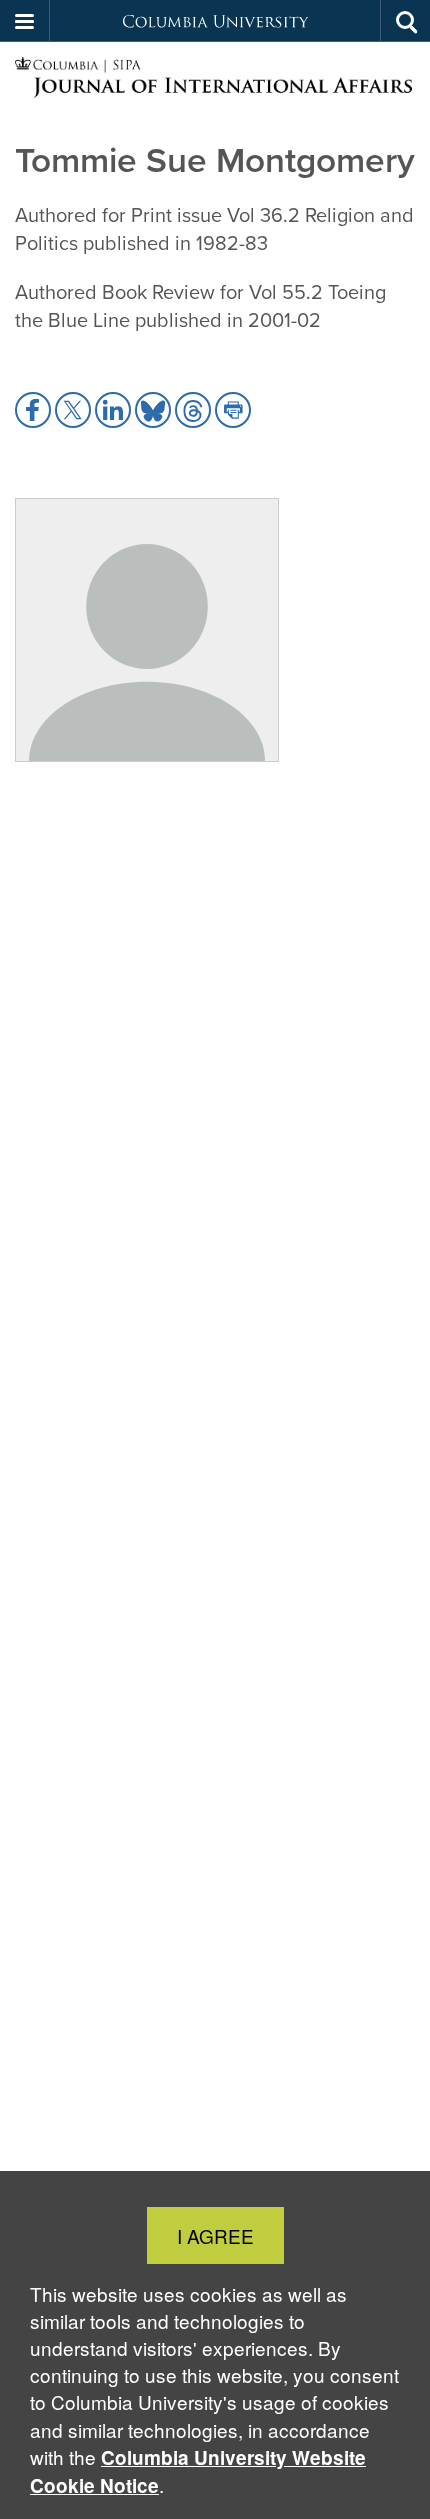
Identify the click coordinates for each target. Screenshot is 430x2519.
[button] (25, 21)
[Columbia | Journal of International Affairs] (215, 78)
